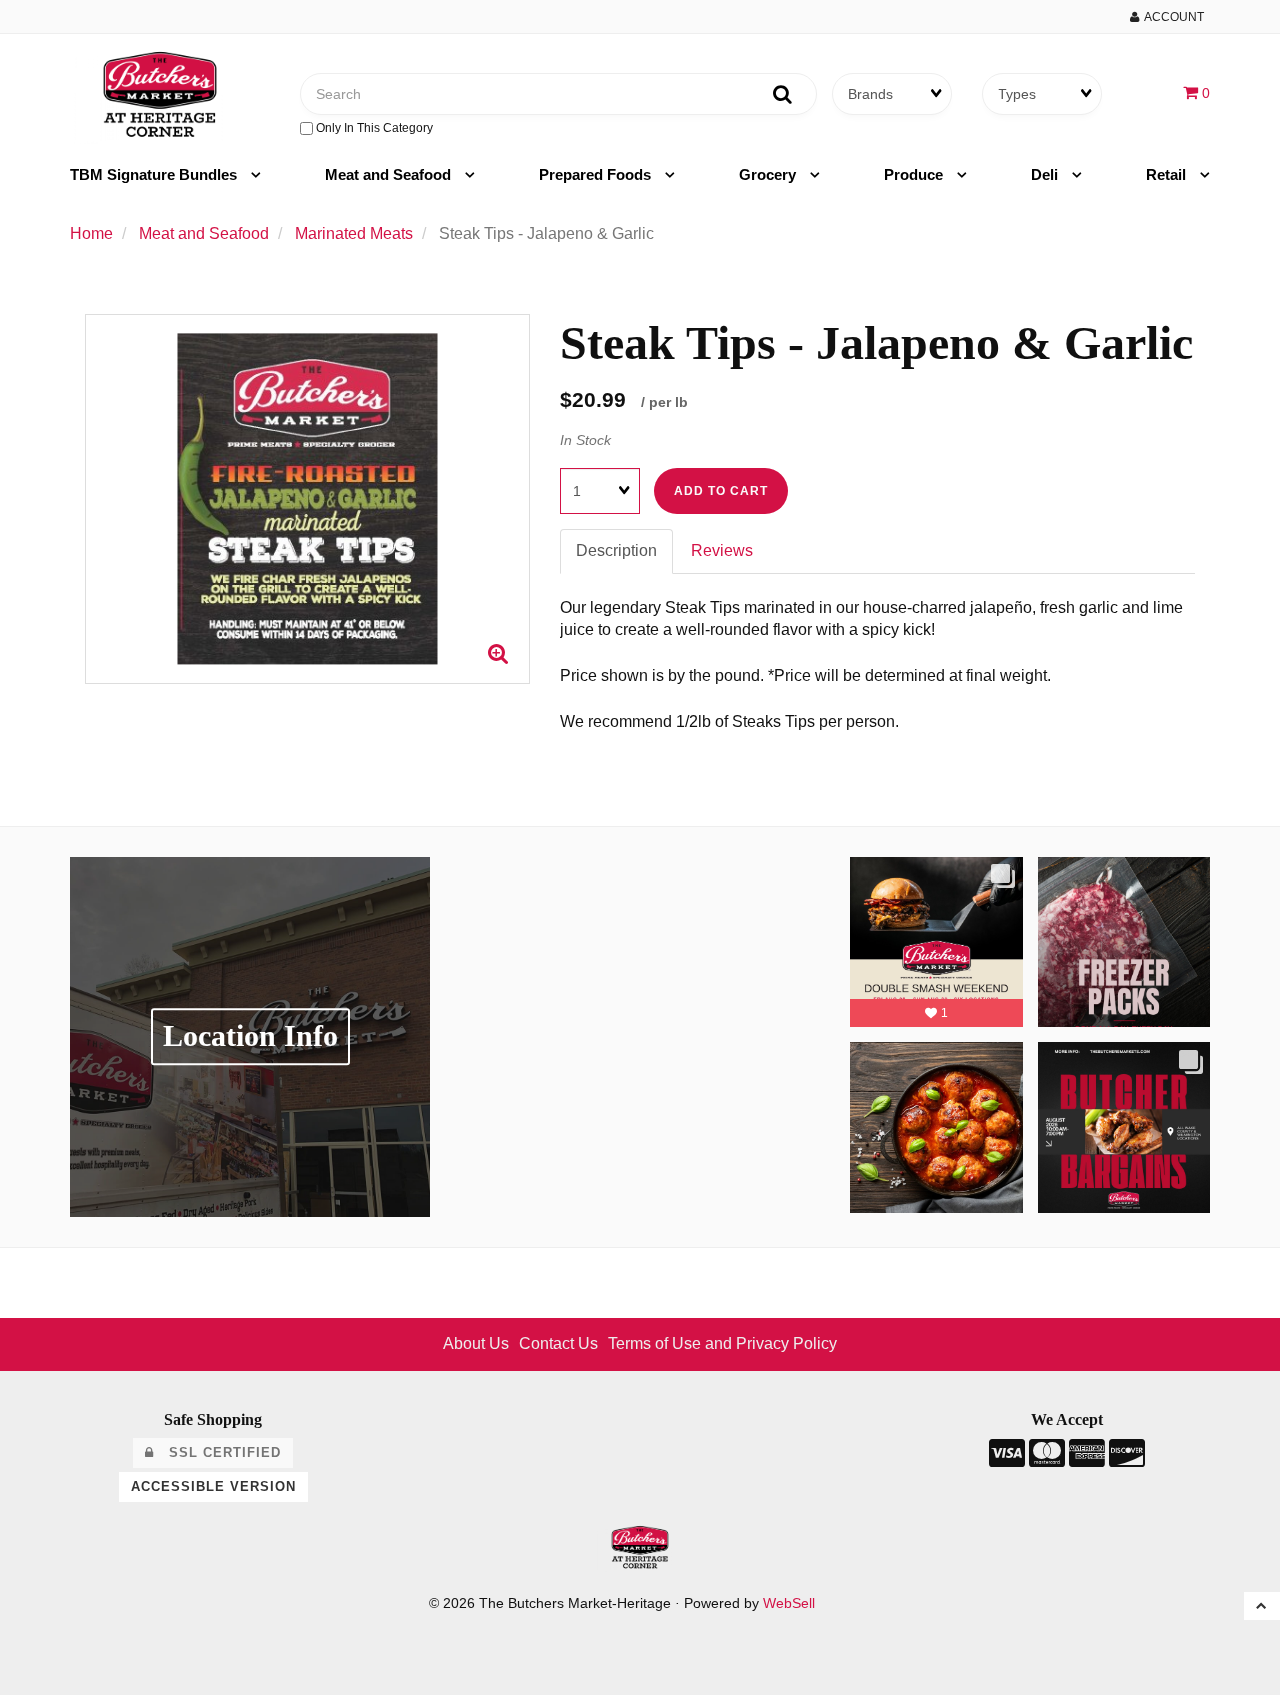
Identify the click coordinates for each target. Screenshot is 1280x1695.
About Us (476, 1343)
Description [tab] (616, 550)
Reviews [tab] (722, 550)
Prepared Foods (597, 174)
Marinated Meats (354, 233)
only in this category (373, 128)
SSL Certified (217, 1452)
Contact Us (558, 1343)
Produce (915, 174)
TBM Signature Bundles (155, 174)
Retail (1168, 174)
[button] (1196, 92)
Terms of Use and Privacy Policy (722, 1343)
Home (91, 233)
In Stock (585, 440)
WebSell (789, 1603)
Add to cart (721, 491)
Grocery (769, 174)
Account (1171, 17)
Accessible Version (213, 1486)
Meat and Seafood (390, 174)
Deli (1046, 174)
